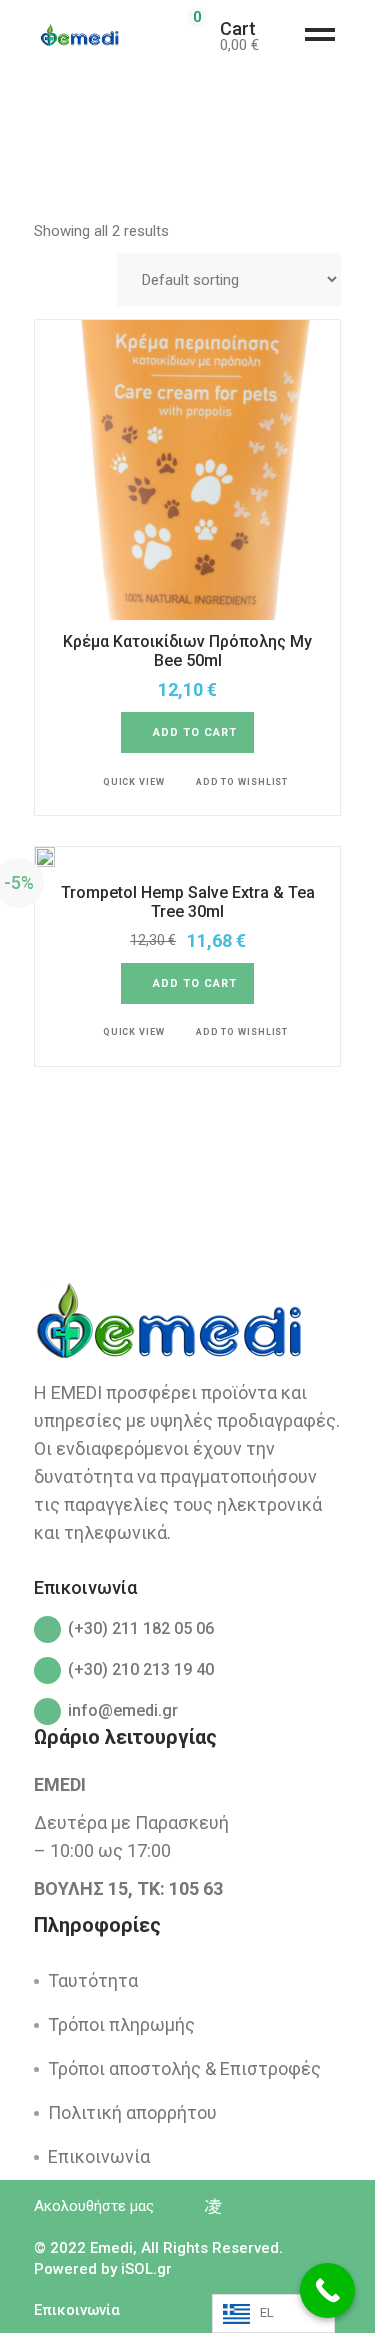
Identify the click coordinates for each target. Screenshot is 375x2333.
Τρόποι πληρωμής (121, 2024)
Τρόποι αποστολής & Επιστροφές (184, 2068)
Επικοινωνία (99, 2156)
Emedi (111, 2248)
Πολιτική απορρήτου (132, 2112)
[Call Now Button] (327, 2290)
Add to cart (195, 732)
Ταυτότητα (93, 1980)
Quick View (134, 782)
